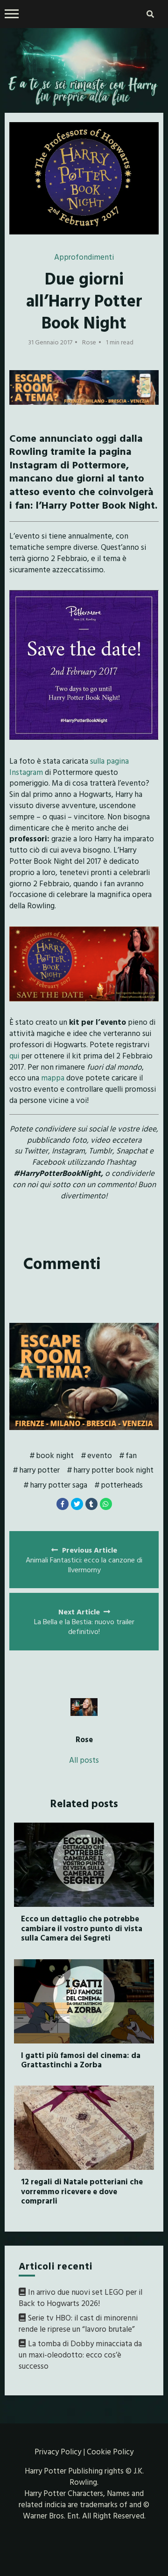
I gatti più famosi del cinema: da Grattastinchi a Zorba (81, 2060)
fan (131, 1455)
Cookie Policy (110, 2451)
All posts (84, 1760)
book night (55, 1455)
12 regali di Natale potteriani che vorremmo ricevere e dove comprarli (82, 2191)
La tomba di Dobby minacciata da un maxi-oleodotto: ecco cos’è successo (80, 2354)
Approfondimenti (84, 257)
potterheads (122, 1485)
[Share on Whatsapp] (106, 1504)
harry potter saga (59, 1485)
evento (100, 1455)
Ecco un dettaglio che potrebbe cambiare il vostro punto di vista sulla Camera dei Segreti (82, 1928)
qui (15, 1055)
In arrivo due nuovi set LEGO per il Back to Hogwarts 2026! (80, 2297)
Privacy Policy (58, 2451)
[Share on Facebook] (63, 1504)
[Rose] (84, 1707)
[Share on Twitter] (77, 1504)
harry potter (39, 1470)
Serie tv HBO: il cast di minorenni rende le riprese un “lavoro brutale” (78, 2323)
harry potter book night (113, 1470)
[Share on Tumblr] (91, 1504)
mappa (53, 1077)
